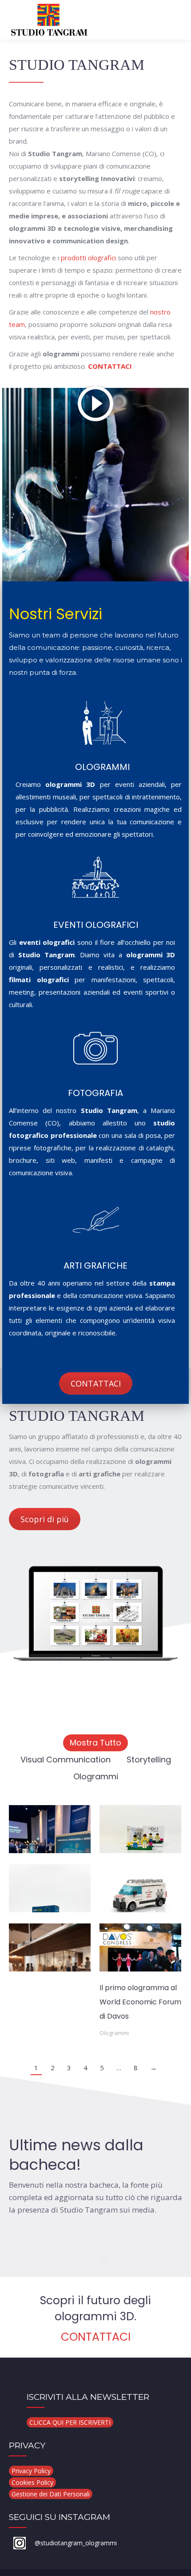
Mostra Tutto (95, 1743)
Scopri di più (45, 1519)
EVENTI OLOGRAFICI (96, 925)
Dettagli (50, 1829)
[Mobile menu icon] (177, 20)
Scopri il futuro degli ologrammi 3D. (95, 2308)
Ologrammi (96, 1776)
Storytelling (149, 1760)
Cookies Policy (32, 2482)
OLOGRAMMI (102, 767)
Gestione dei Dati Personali (51, 2494)
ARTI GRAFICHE (95, 1266)
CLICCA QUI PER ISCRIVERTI (70, 2422)
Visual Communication (66, 1760)
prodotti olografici (88, 258)
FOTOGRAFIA (95, 1093)
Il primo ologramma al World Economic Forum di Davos (140, 2002)
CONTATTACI (110, 366)
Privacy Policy (31, 2471)
